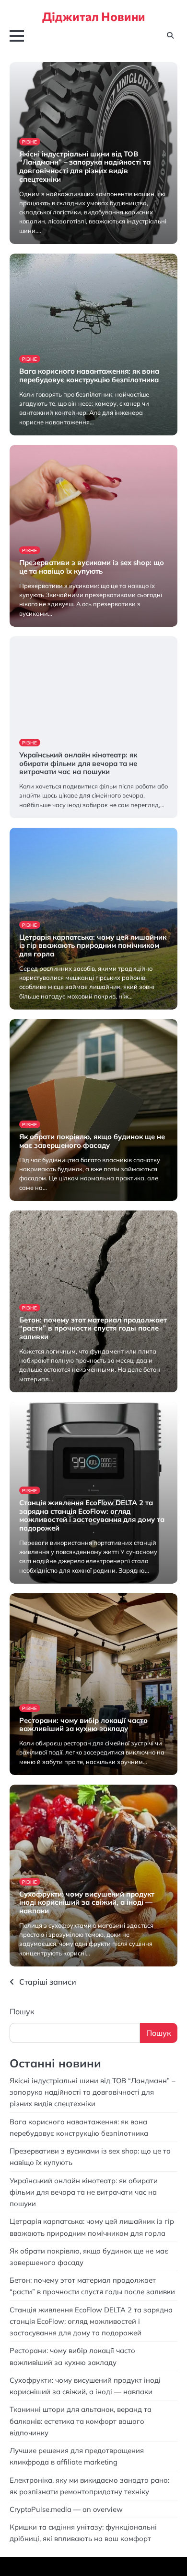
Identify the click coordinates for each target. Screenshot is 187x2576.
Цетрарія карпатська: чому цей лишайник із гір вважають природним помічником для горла (93, 946)
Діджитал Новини (94, 16)
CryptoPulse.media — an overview (67, 2509)
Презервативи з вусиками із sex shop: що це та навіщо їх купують (92, 567)
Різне (30, 142)
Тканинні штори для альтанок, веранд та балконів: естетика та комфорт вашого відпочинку (81, 2421)
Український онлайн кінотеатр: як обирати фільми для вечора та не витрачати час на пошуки (78, 763)
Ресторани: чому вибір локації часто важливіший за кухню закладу (83, 1725)
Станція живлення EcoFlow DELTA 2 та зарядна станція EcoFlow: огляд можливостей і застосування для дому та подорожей (92, 1515)
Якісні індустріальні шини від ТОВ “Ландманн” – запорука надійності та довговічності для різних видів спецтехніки (85, 167)
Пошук (22, 2011)
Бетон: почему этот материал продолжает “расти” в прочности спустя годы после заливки (93, 1328)
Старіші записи (48, 1982)
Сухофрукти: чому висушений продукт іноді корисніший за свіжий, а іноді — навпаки (87, 1903)
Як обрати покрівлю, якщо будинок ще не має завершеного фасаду (92, 1141)
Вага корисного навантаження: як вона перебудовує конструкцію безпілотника (89, 375)
